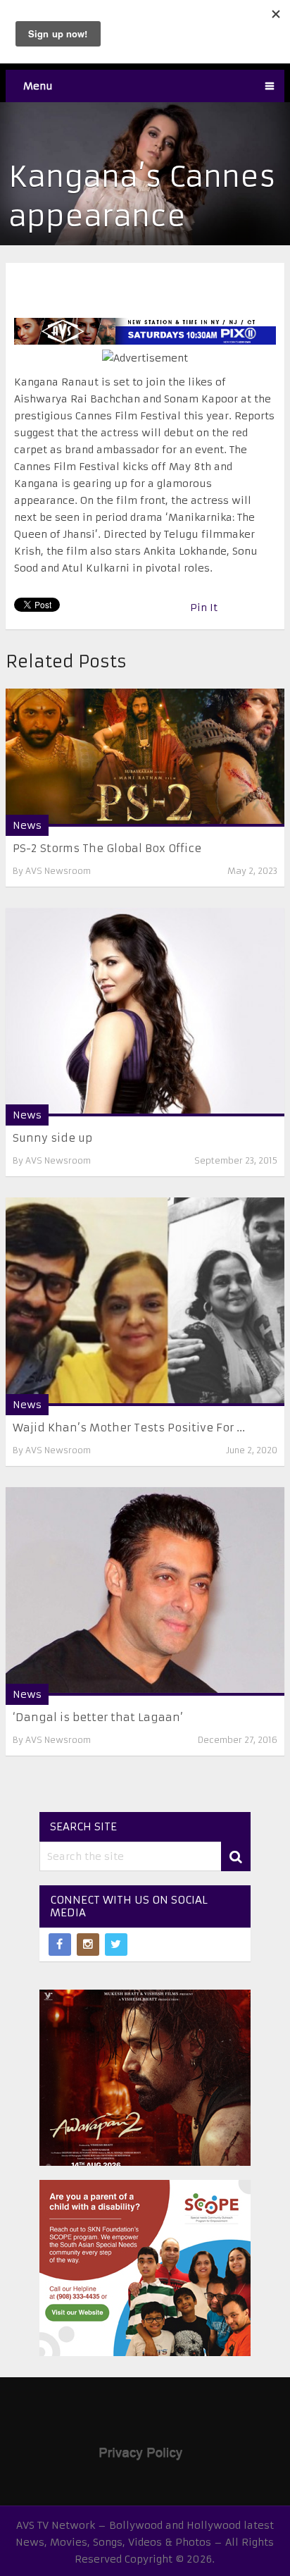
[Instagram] (88, 1945)
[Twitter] (116, 1945)
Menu (38, 86)
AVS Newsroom (58, 871)
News (27, 825)
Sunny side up (52, 1138)
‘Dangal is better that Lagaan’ (98, 1717)
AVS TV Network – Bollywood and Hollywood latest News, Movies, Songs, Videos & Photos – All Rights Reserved (145, 2542)
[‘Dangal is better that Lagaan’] (145, 1591)
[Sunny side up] (145, 1012)
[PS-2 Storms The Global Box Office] (145, 758)
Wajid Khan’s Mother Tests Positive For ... (129, 1428)
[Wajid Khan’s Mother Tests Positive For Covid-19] (145, 1302)
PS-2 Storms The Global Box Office (107, 848)
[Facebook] (60, 1945)
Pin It (204, 608)
